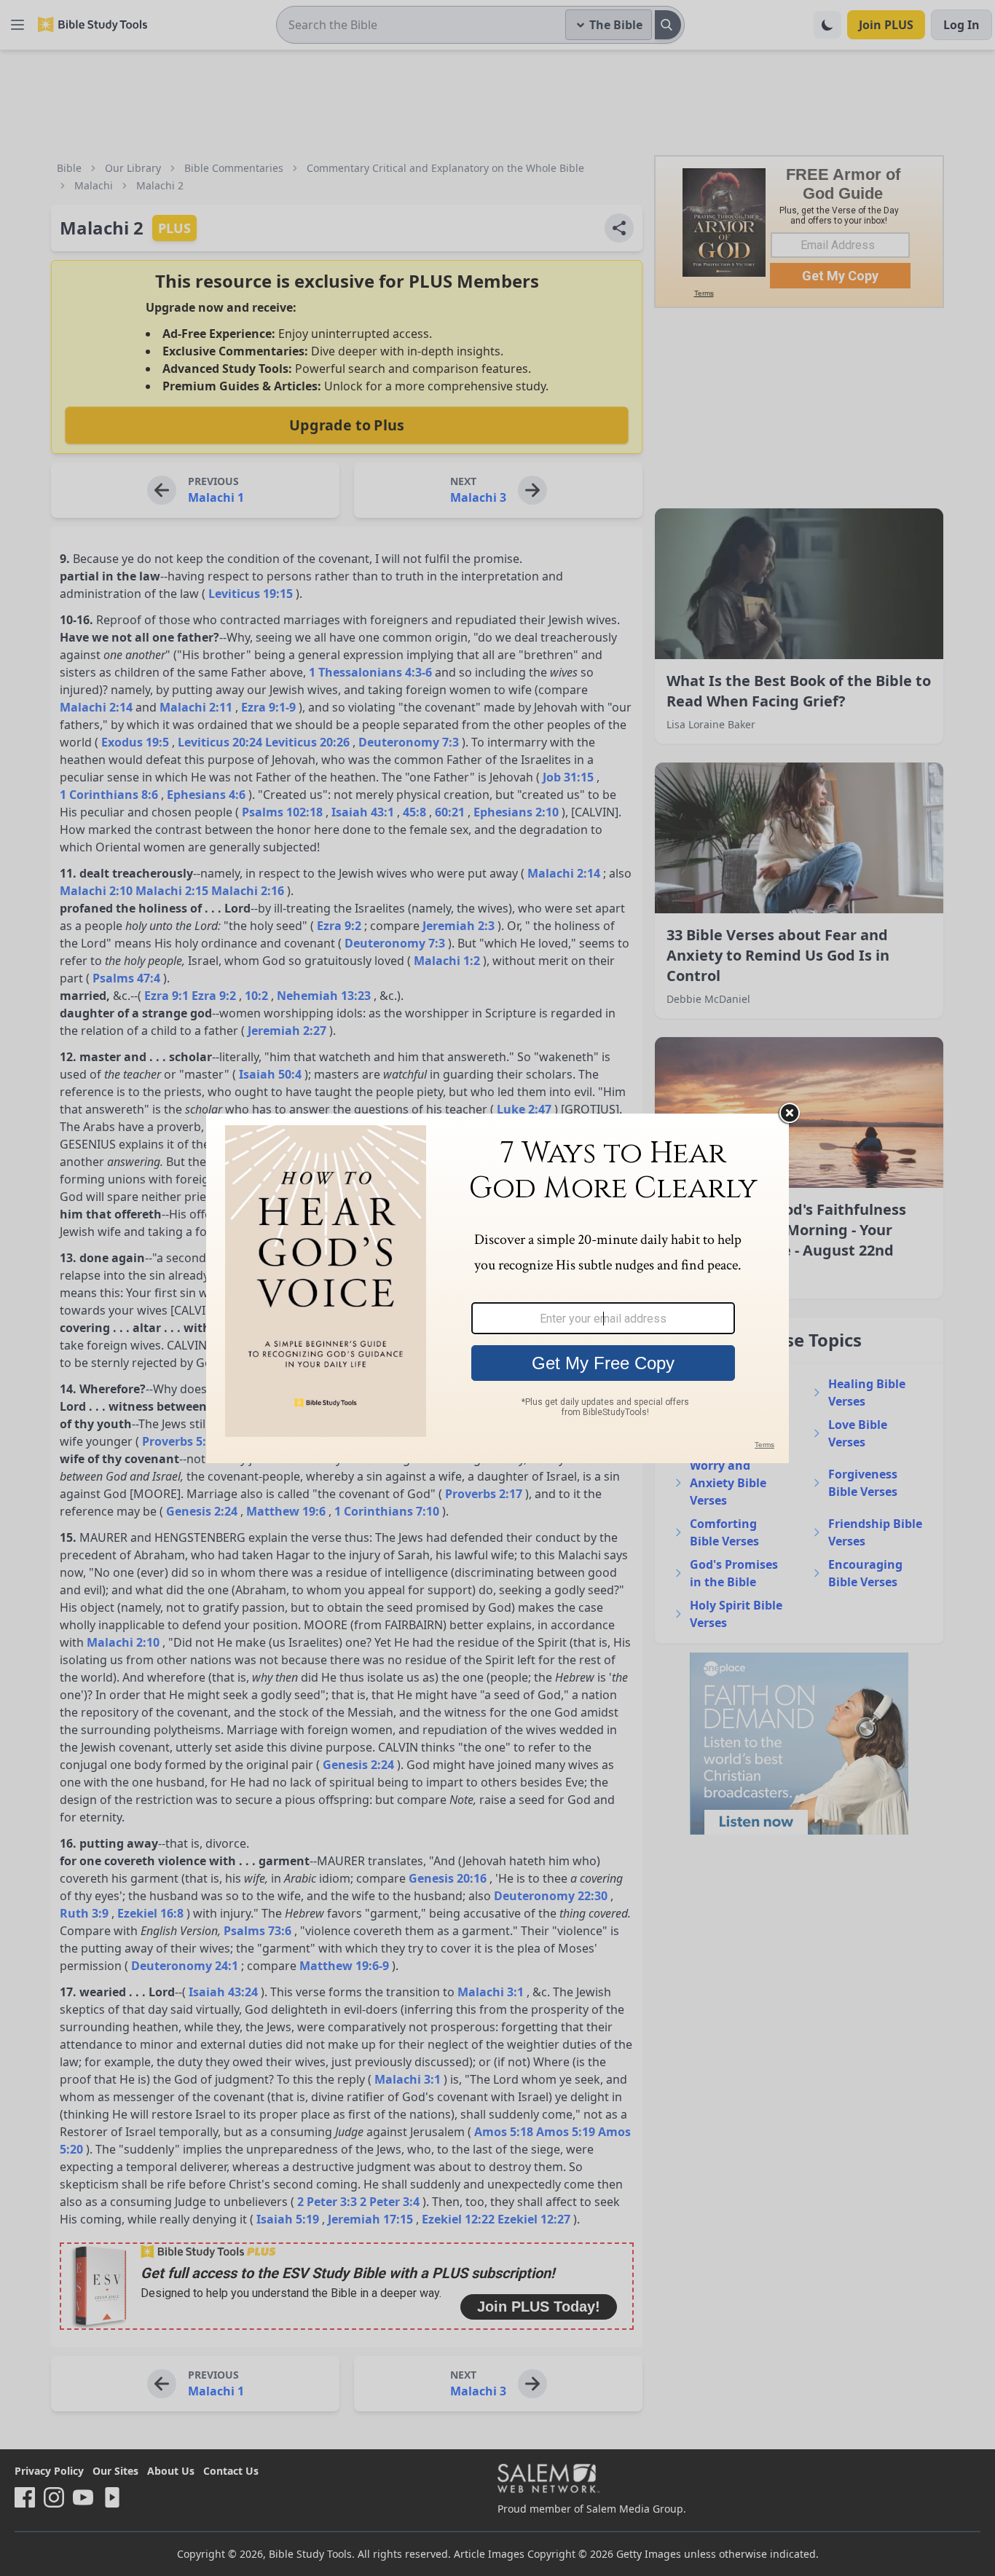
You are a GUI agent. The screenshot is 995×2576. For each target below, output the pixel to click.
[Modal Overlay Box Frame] (497, 1288)
